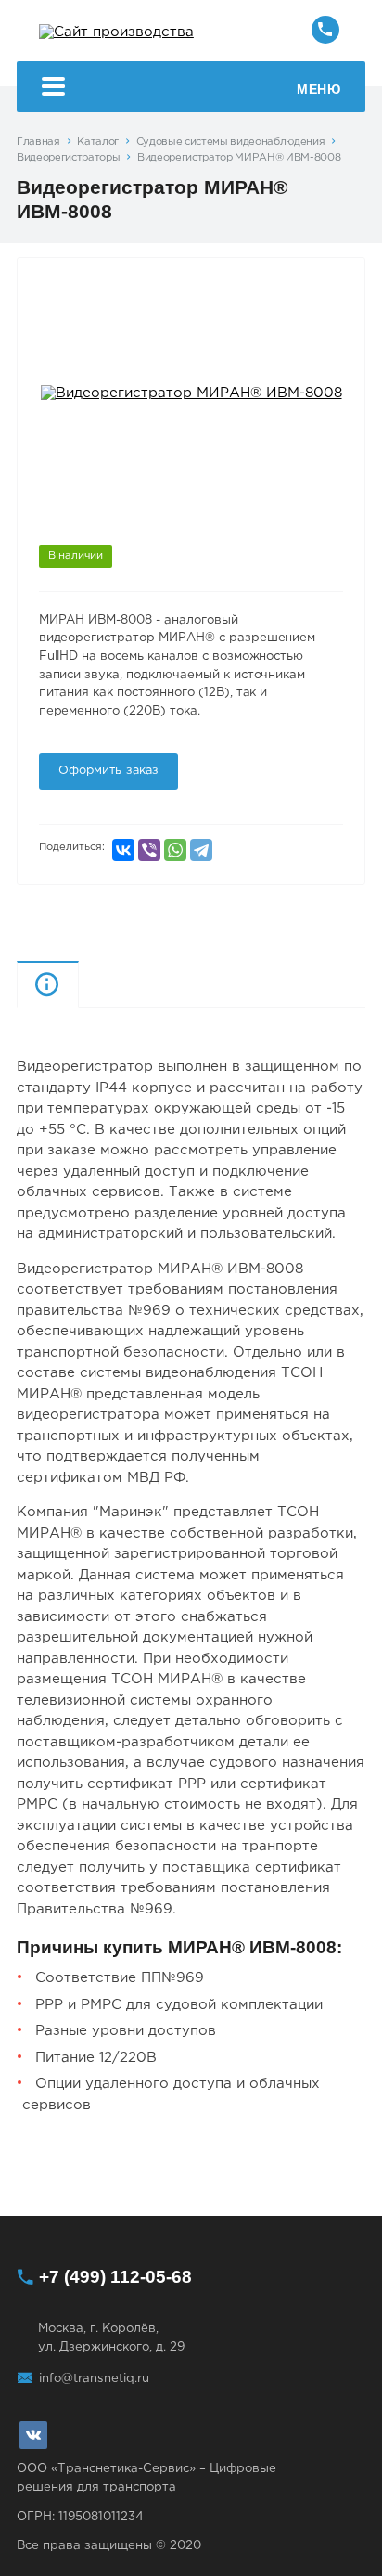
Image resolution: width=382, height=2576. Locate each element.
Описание (78, 984)
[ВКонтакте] (123, 850)
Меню (318, 89)
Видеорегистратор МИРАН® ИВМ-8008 (239, 158)
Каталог (98, 142)
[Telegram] (201, 850)
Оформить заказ (109, 771)
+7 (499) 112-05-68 (115, 2277)
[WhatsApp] (175, 850)
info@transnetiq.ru (94, 2378)
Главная (38, 142)
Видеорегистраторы (68, 158)
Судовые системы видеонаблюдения (231, 142)
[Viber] (149, 850)
